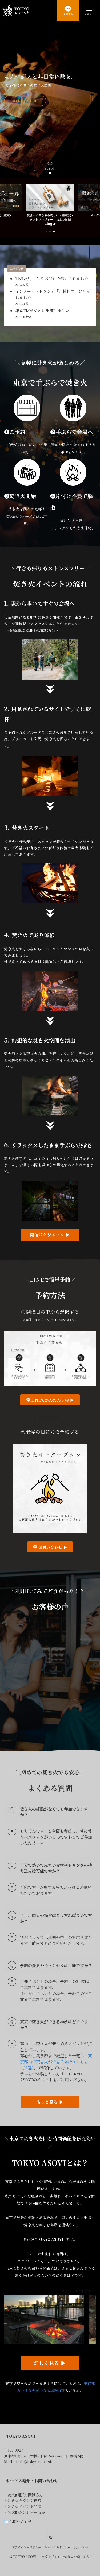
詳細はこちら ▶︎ (25, 101)
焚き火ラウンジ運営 (25, 2500)
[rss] (50, 2538)
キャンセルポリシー (57, 2547)
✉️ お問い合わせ (18, 2521)
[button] (46, 173)
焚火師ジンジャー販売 (26, 2512)
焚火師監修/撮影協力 (25, 2495)
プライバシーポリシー (26, 2547)
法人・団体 (81, 2547)
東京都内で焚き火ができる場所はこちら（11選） (56, 2062)
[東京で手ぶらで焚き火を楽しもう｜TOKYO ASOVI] (16, 11)
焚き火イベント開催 (25, 2506)
